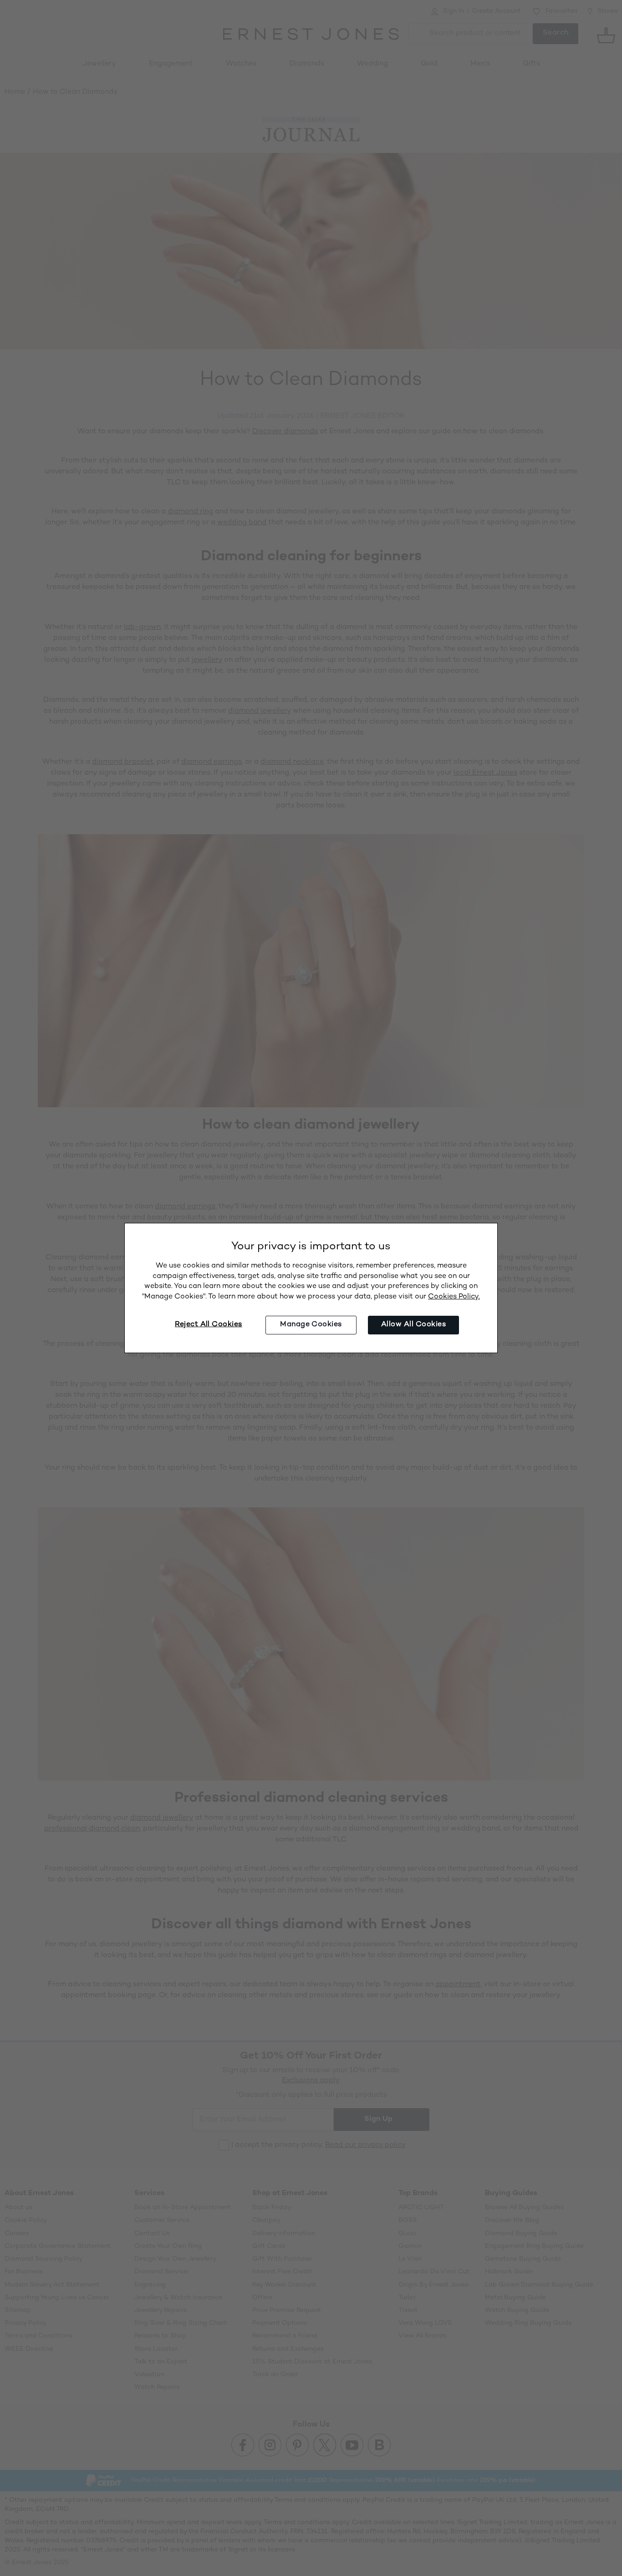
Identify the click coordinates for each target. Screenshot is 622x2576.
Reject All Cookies (209, 1325)
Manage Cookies (311, 1325)
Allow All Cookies (413, 1325)
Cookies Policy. (454, 1297)
